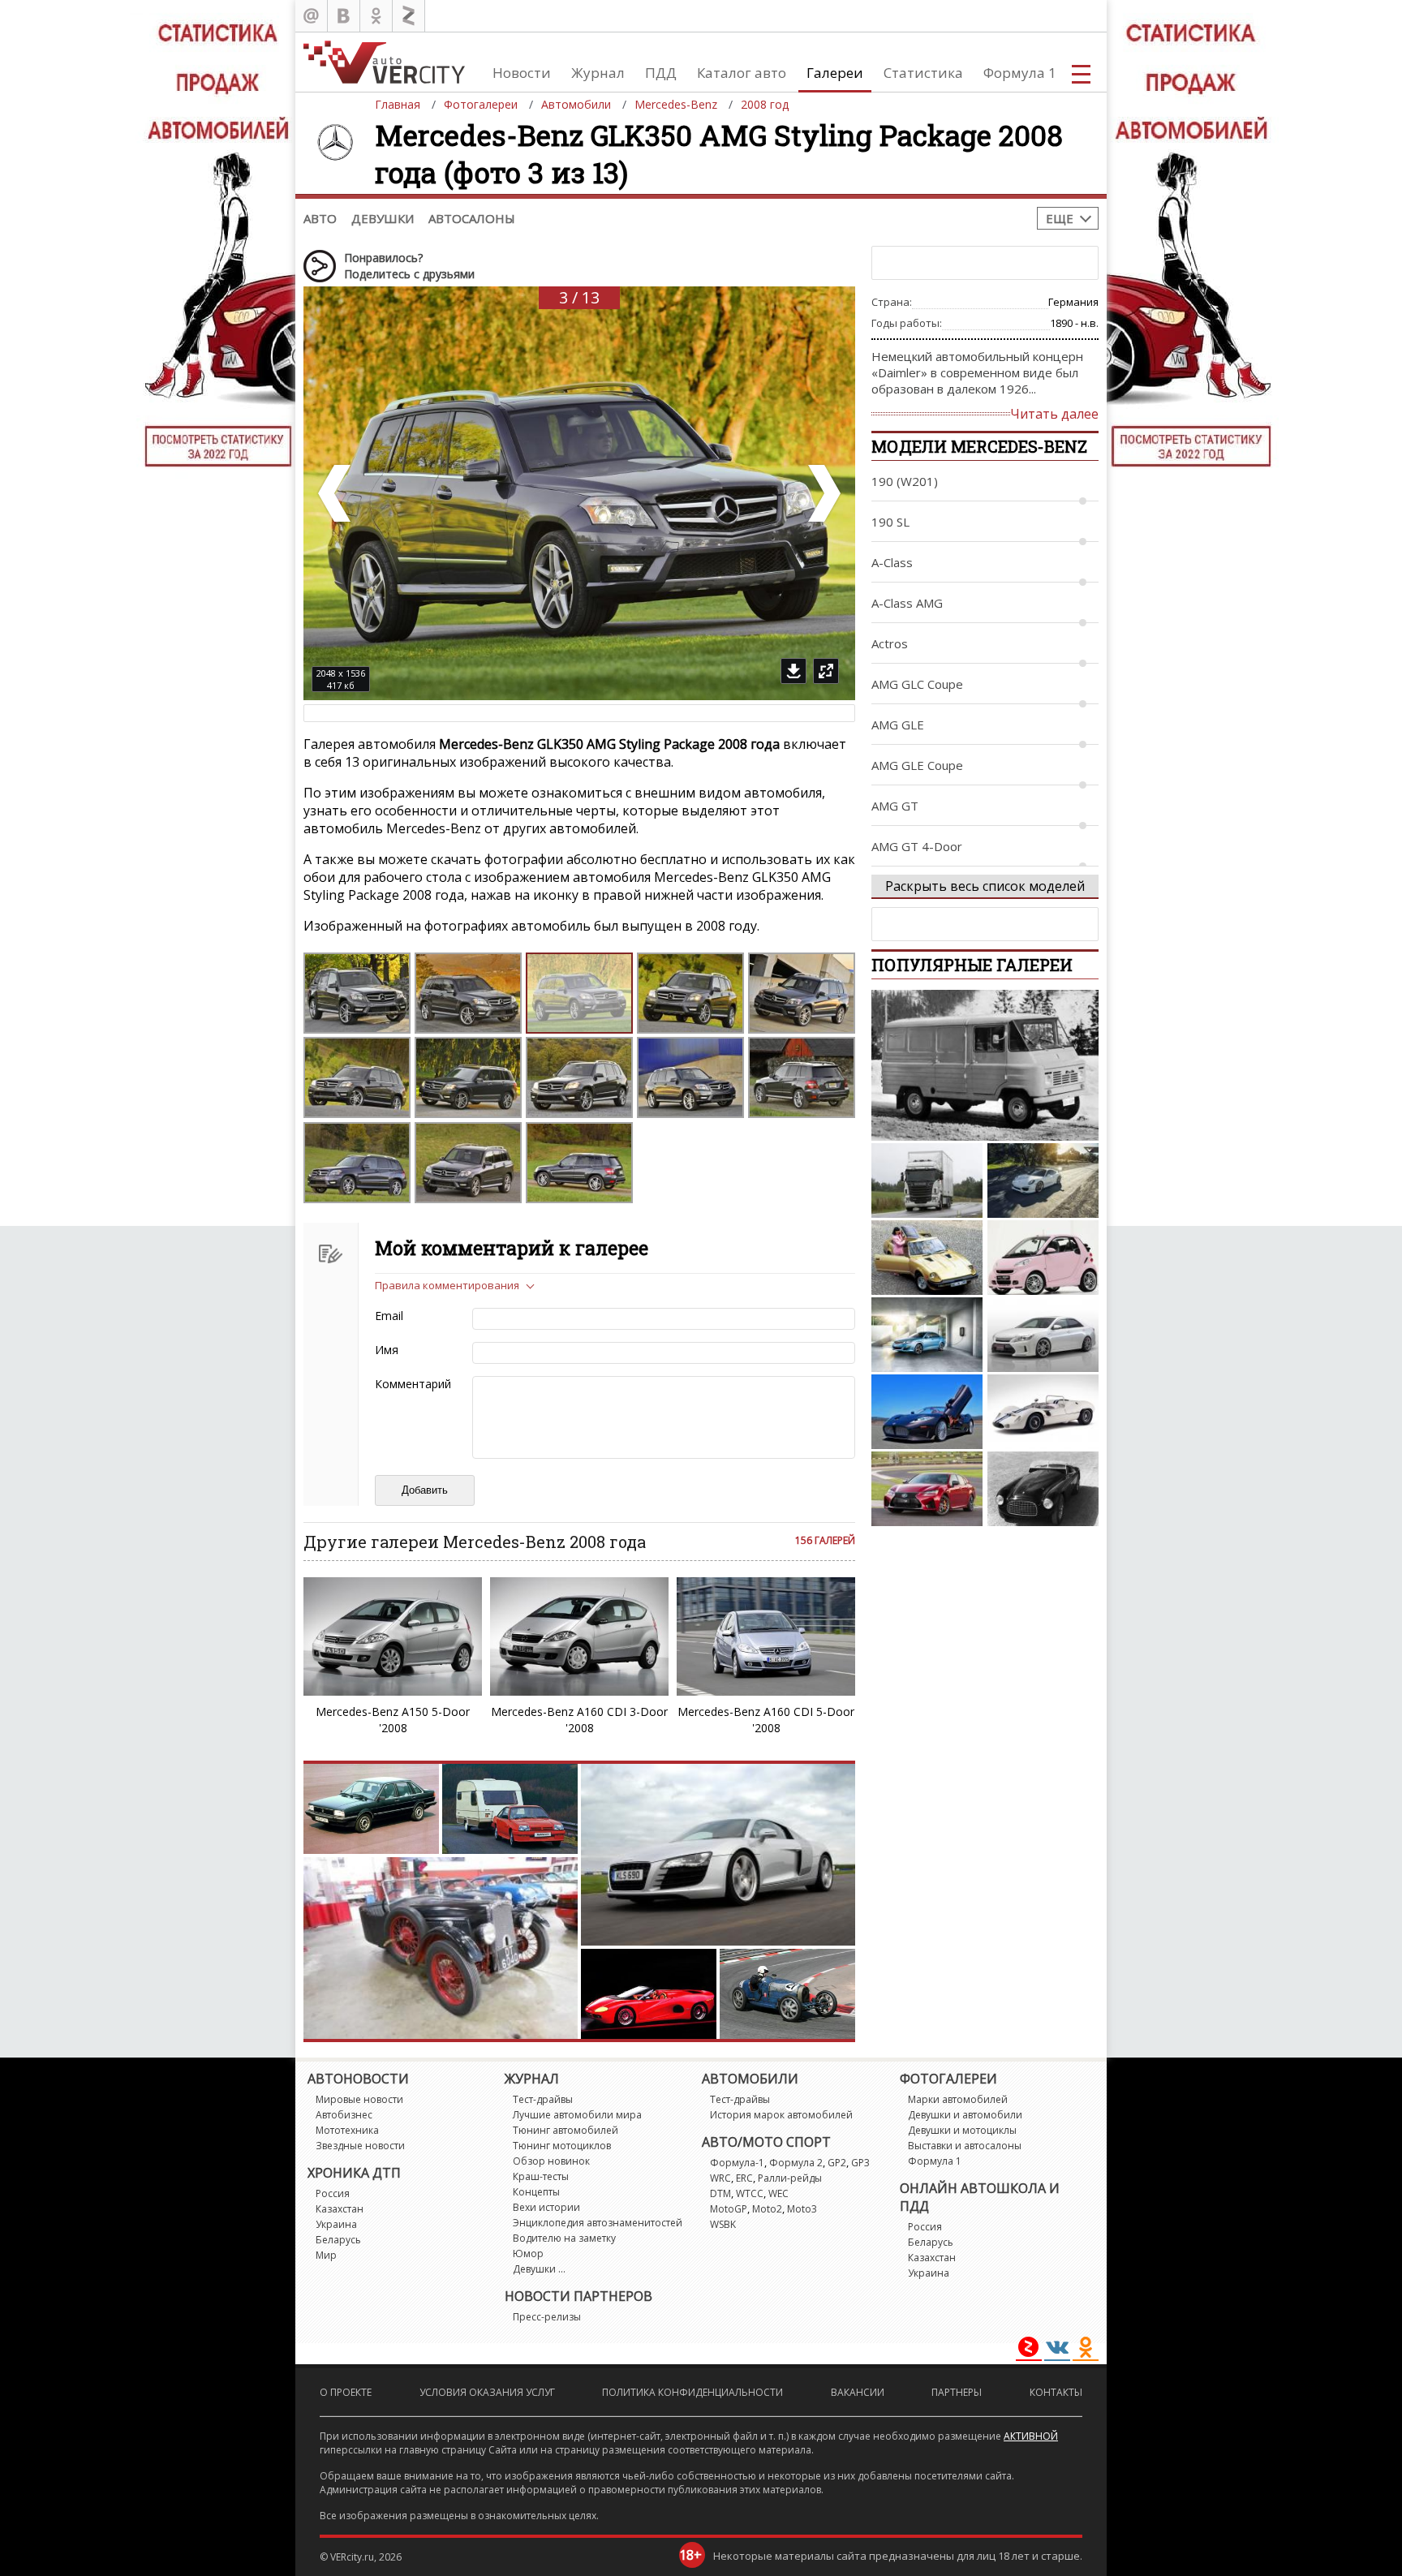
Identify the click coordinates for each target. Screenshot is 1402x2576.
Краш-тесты (541, 2176)
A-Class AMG (907, 603)
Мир (326, 2255)
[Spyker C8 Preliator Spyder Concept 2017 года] (927, 1412)
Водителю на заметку (564, 2238)
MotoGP (729, 2209)
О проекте (346, 2392)
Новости (522, 73)
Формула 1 (1020, 73)
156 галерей (825, 1540)
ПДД (661, 73)
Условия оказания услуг (487, 2392)
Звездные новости (360, 2146)
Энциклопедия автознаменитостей (598, 2223)
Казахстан (340, 2209)
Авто (320, 218)
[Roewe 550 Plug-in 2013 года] (927, 1335)
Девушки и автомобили (965, 2115)
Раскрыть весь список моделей (985, 886)
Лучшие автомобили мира (577, 2115)
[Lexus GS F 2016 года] (927, 1489)
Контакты (1056, 2392)
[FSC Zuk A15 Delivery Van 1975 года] (985, 1065)
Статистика (923, 73)
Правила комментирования (447, 1285)
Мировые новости (359, 2099)
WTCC (750, 2193)
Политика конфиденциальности (692, 2392)
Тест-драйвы (543, 2099)
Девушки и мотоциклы (962, 2130)
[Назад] (336, 493)
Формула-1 (737, 2163)
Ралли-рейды (790, 2178)
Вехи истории (546, 2207)
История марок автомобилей (781, 2115)
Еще (1060, 218)
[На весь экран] (826, 671)
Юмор (528, 2253)
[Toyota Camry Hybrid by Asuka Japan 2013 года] (1043, 1335)
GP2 (837, 2163)
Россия (333, 2193)
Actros (890, 643)
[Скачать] (793, 671)
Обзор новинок (551, 2161)
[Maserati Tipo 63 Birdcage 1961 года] (1043, 1412)
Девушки (383, 218)
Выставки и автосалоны (965, 2146)
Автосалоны (472, 218)
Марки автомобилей (958, 2099)
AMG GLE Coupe (917, 765)
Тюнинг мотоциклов (562, 2146)
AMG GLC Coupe (917, 684)
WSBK (723, 2224)
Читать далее (1054, 414)
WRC (720, 2178)
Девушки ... (539, 2269)
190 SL (890, 522)
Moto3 (802, 2209)
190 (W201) (905, 481)
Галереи (835, 73)
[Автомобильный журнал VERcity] (384, 62)
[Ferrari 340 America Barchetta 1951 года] (1043, 1489)
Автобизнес (344, 2115)
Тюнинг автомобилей (566, 2130)
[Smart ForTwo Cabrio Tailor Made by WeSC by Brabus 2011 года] (1043, 1258)
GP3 (860, 2163)
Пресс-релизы (547, 2317)
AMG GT (895, 806)
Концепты (536, 2192)
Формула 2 (796, 2163)
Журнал (598, 73)
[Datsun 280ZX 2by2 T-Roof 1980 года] (927, 1258)
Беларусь (338, 2240)
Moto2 (767, 2209)
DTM (720, 2193)
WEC (778, 2193)
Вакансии (858, 2392)
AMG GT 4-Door (917, 846)
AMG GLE (898, 725)
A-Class (892, 562)
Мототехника (347, 2130)
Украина (336, 2224)
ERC (744, 2178)
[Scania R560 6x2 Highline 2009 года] (927, 1180)
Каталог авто (742, 73)
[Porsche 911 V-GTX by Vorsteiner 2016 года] (1043, 1180)
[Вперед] (823, 493)
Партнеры (957, 2392)
